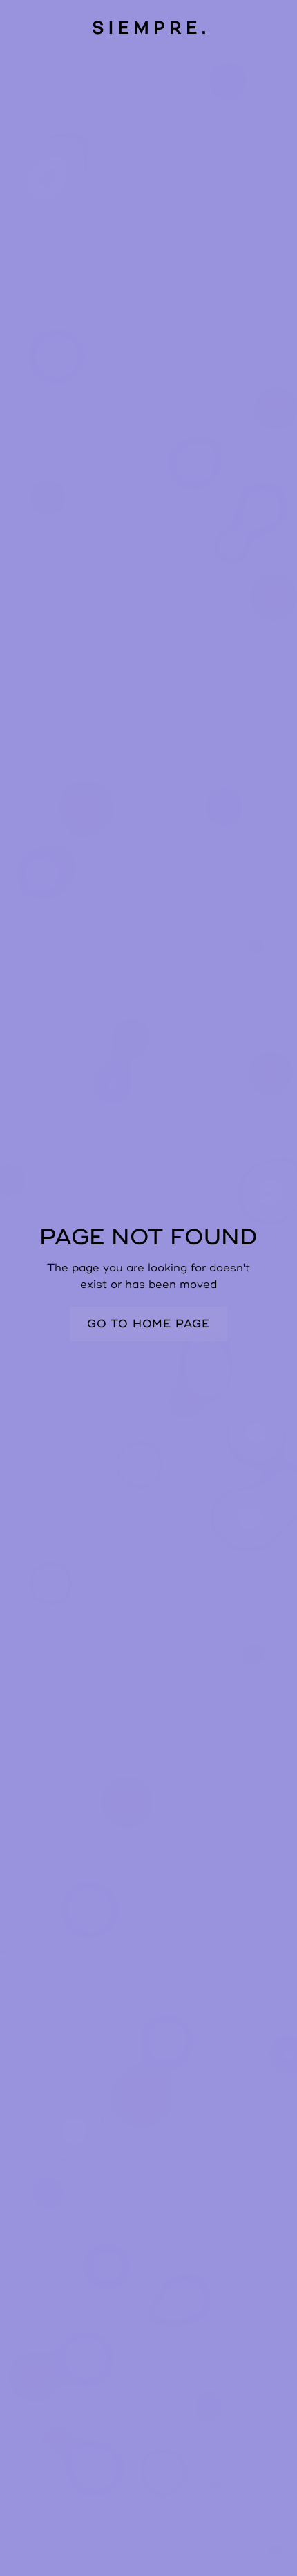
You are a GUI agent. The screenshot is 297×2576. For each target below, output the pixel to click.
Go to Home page (148, 1324)
